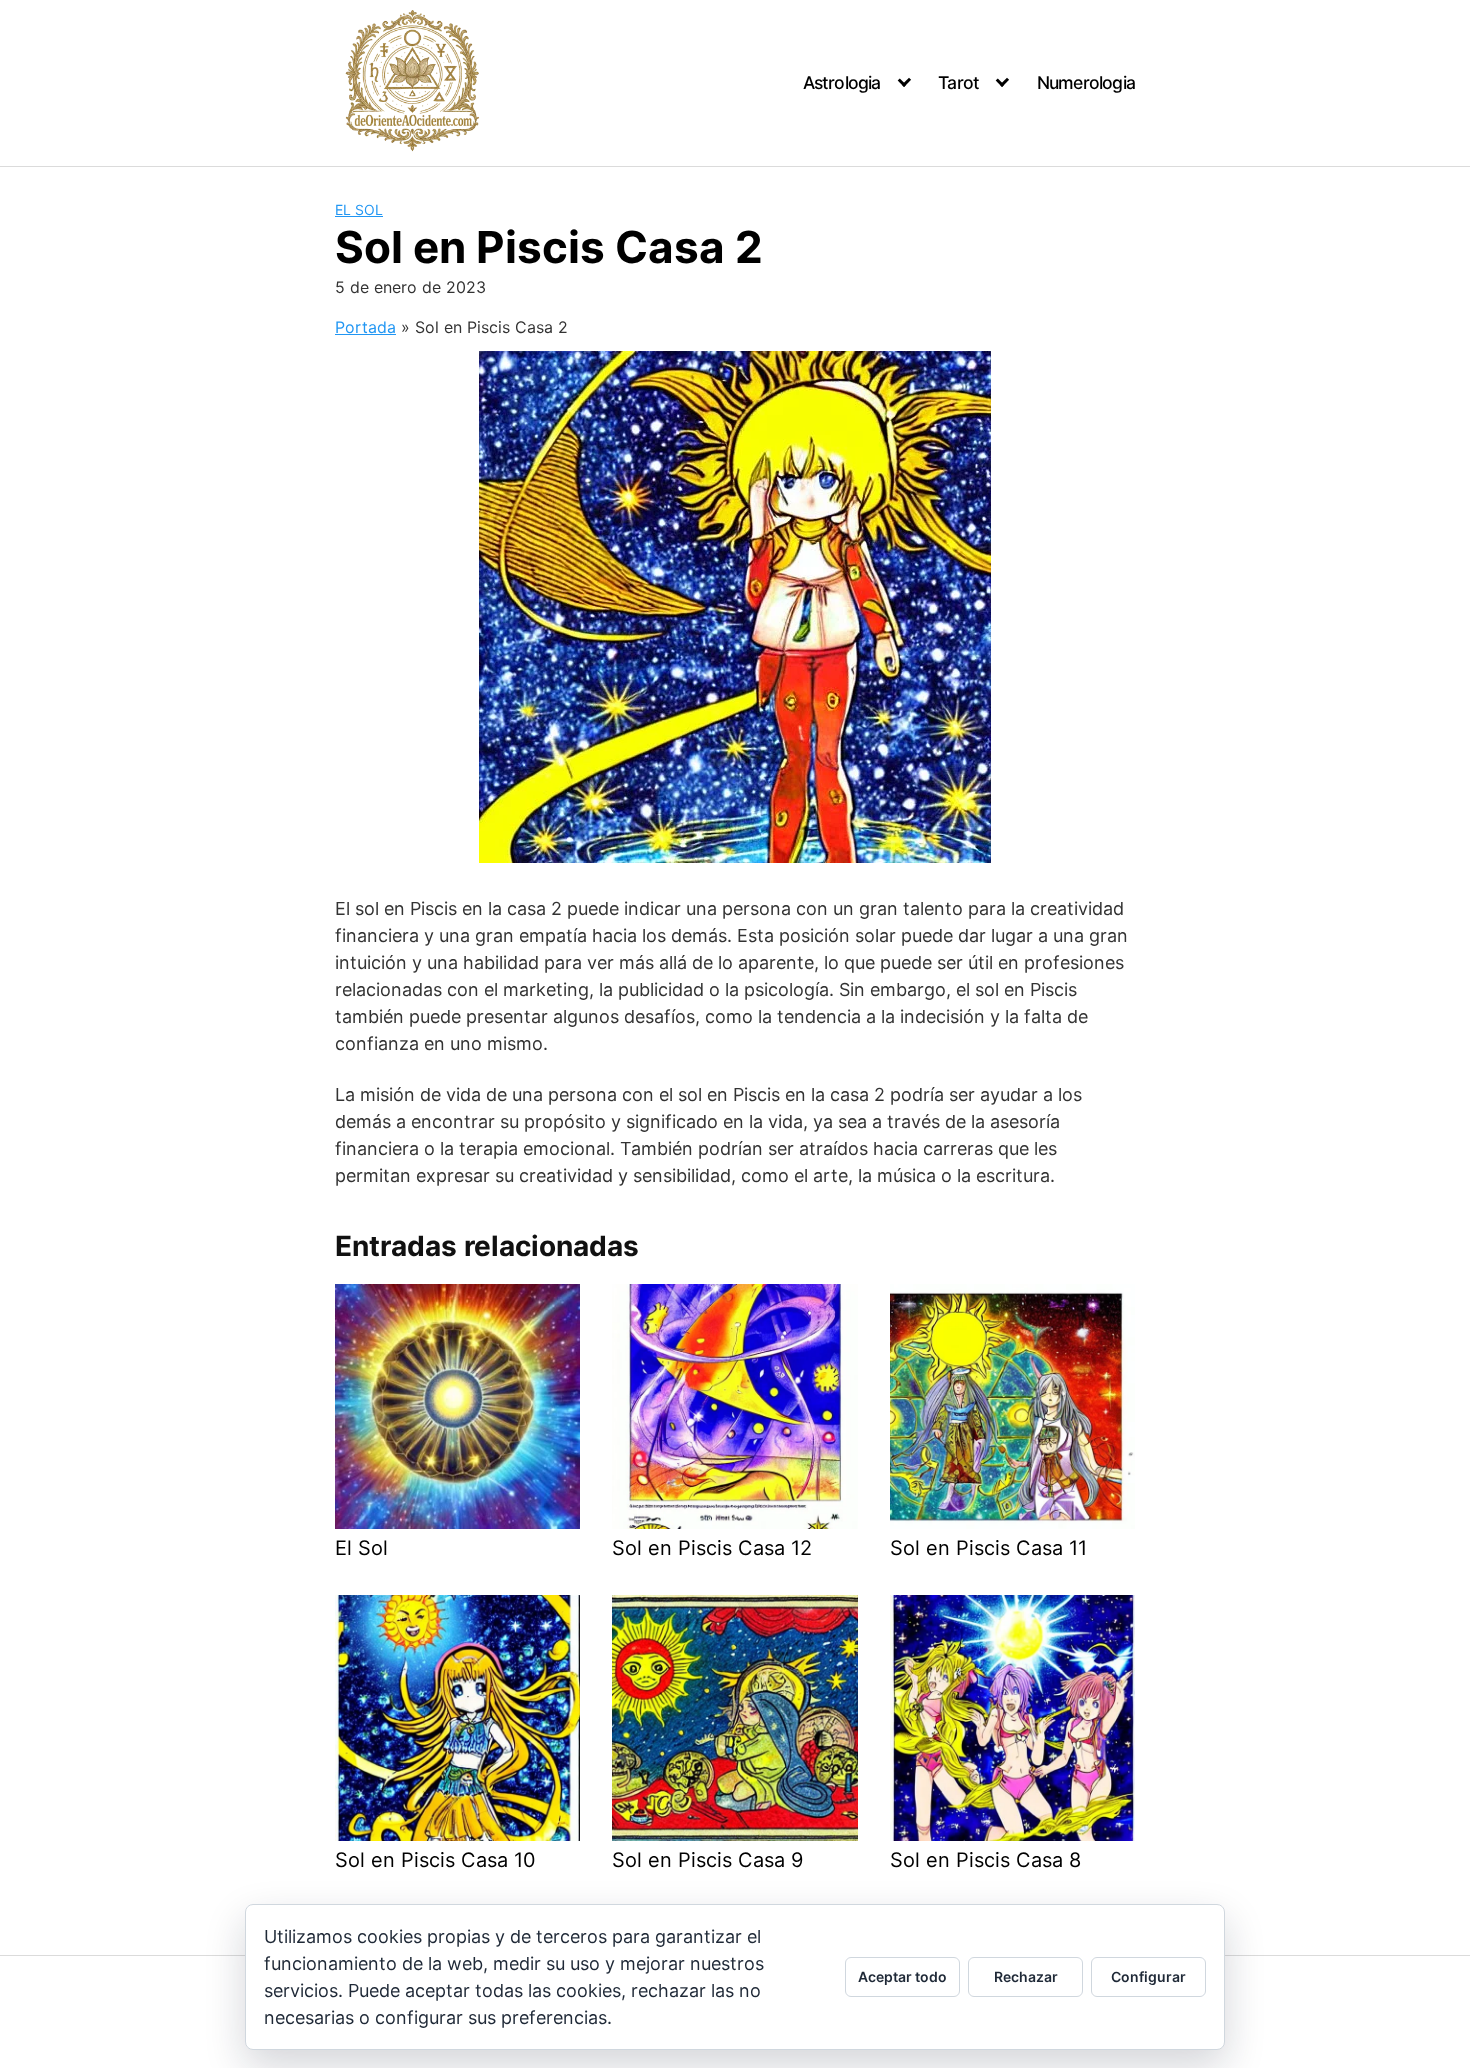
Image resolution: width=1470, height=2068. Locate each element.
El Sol (359, 209)
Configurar (1148, 1976)
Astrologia (842, 82)
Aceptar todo (902, 1976)
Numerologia (1086, 82)
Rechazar (1026, 1976)
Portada (365, 327)
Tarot (958, 82)
